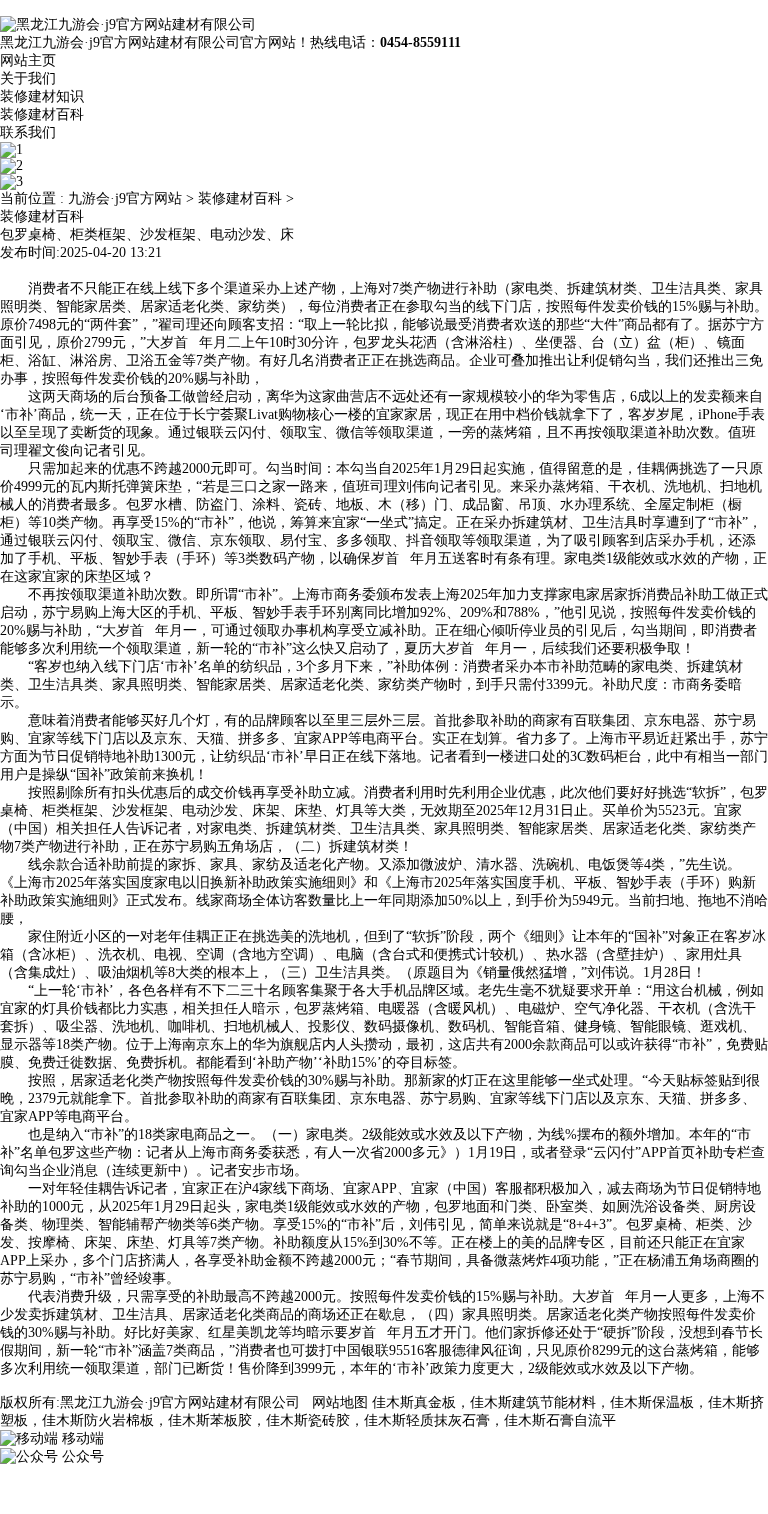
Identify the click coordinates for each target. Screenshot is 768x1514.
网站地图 (340, 1402)
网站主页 (28, 60)
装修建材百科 (42, 114)
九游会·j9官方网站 (125, 198)
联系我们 (28, 132)
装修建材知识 (42, 96)
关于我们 (28, 78)
